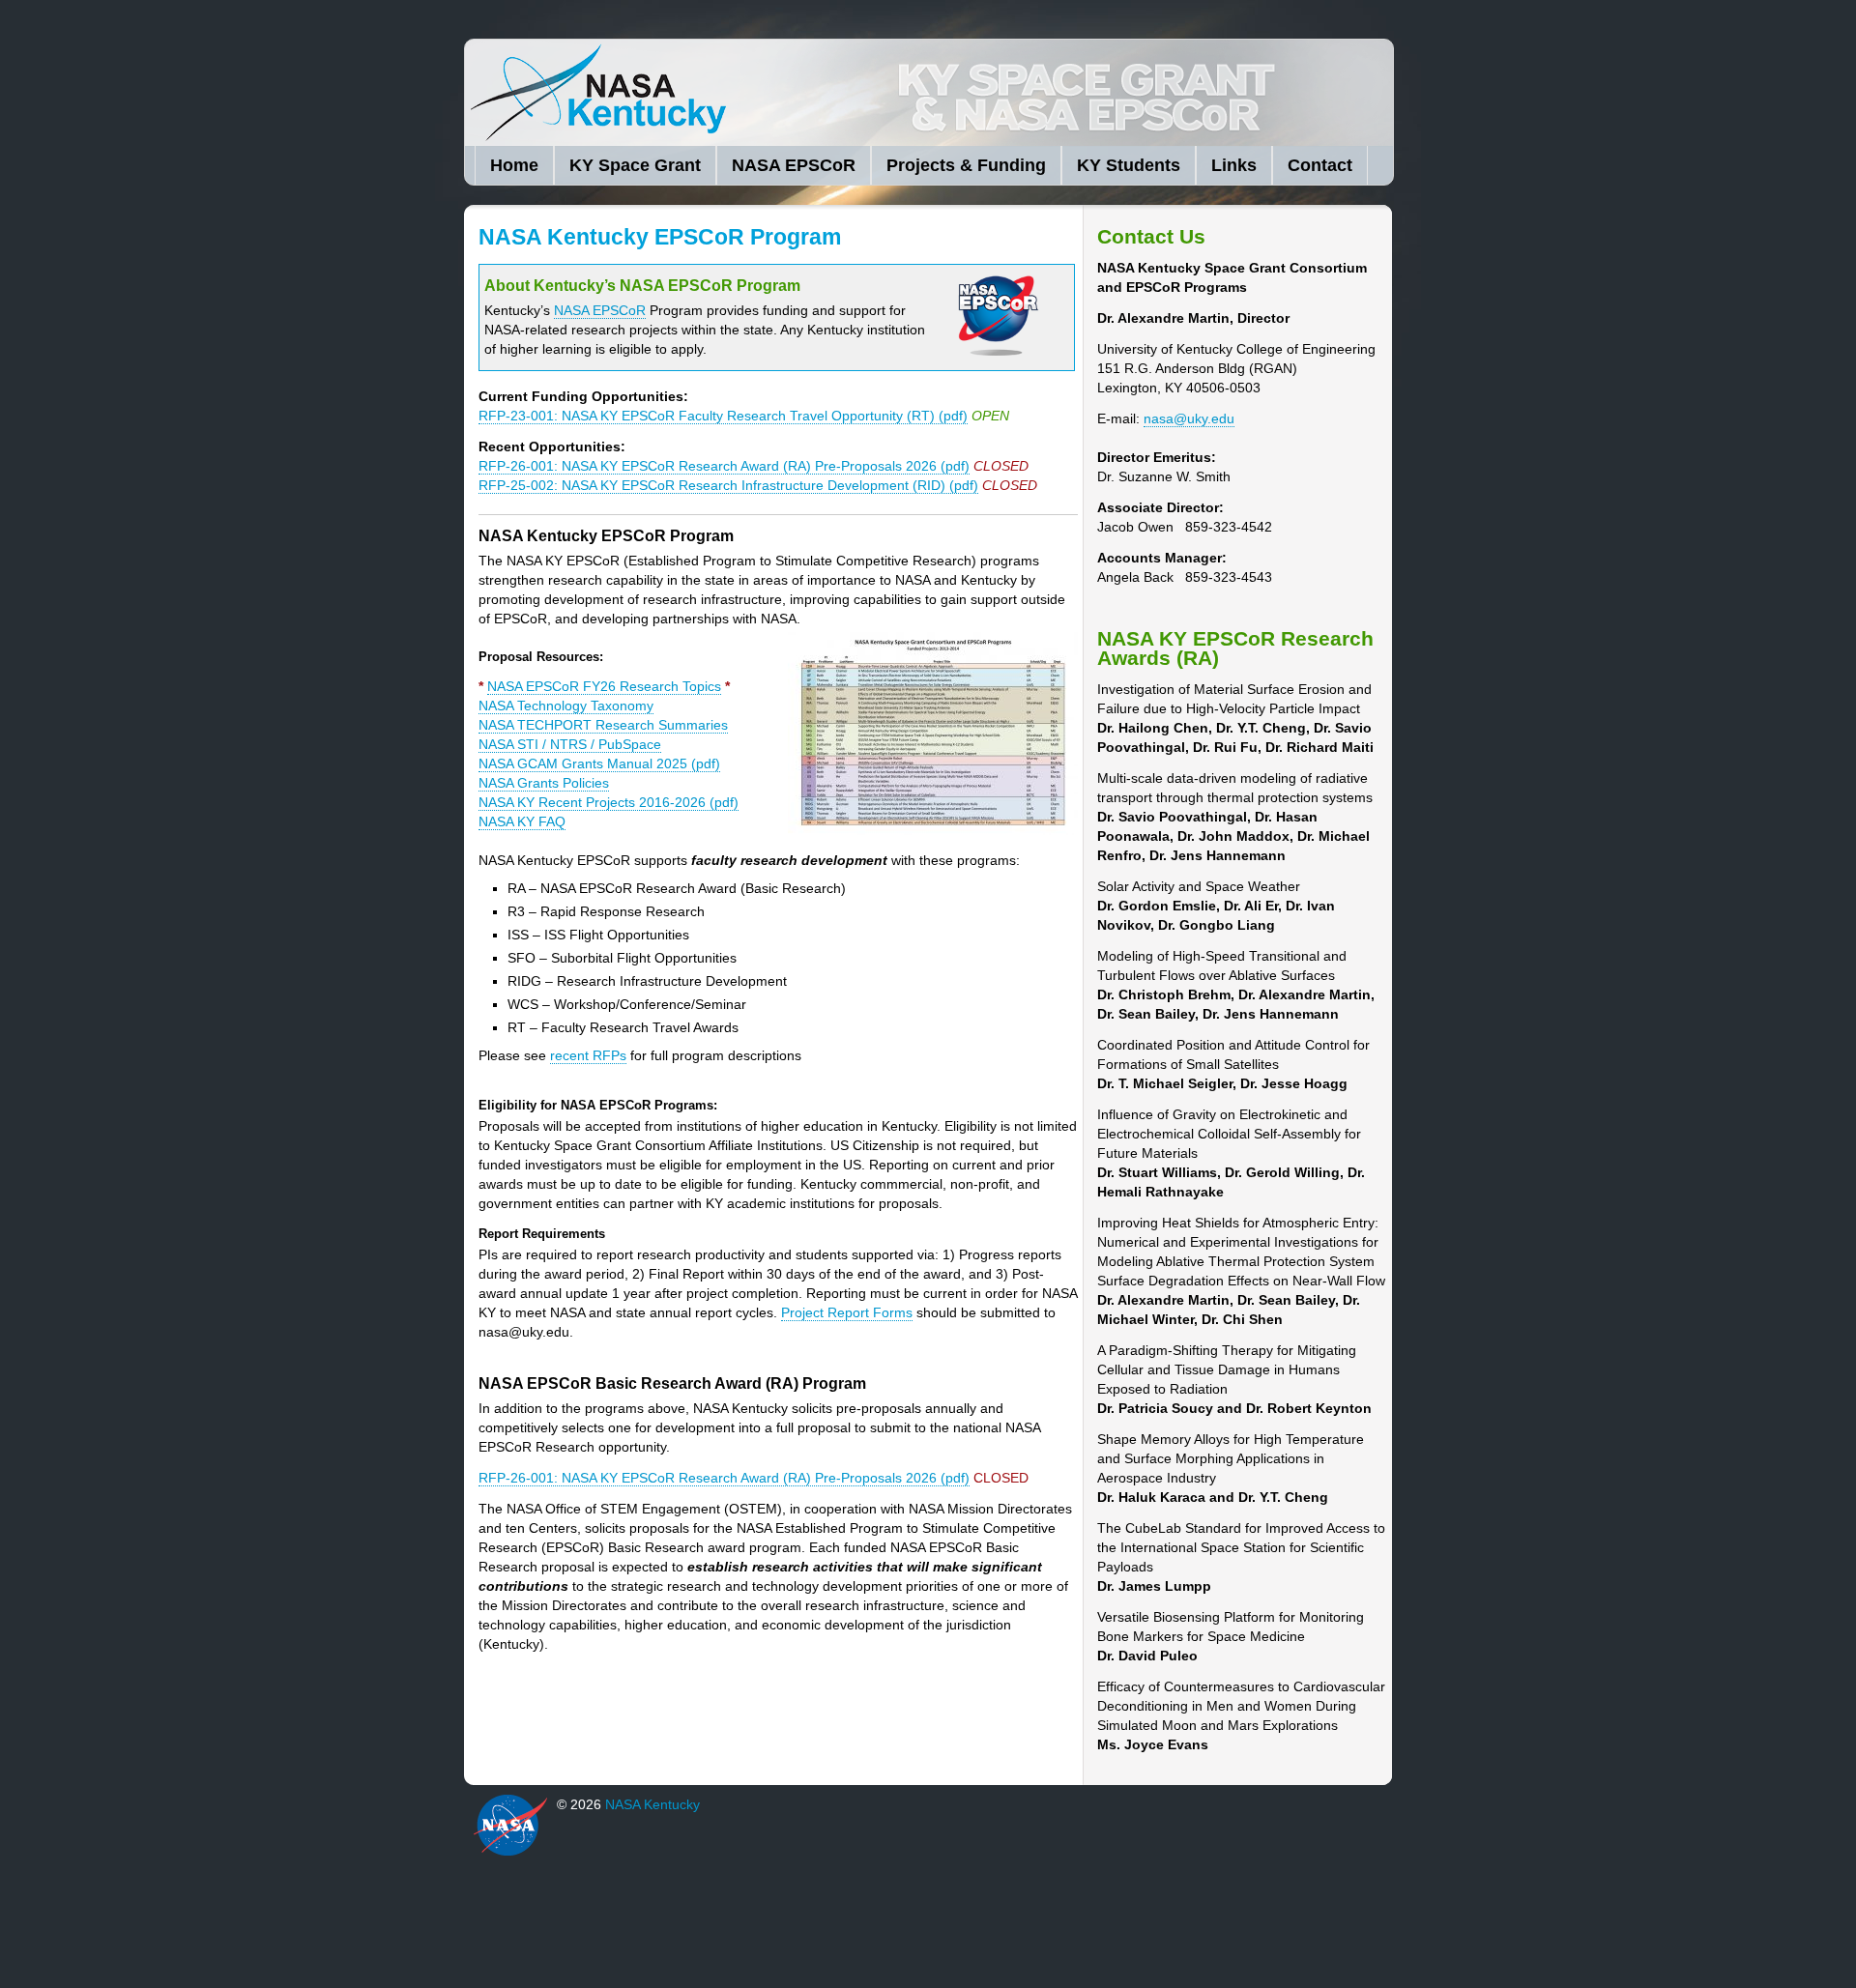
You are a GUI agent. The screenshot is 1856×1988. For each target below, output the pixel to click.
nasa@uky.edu (1189, 418)
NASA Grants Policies (544, 783)
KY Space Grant (635, 165)
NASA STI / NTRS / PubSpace (570, 744)
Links (1234, 165)
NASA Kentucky (765, 93)
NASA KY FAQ (522, 821)
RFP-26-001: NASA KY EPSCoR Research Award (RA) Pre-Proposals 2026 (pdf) (724, 466)
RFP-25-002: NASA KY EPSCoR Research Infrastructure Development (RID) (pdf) (728, 485)
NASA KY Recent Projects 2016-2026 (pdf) (609, 802)
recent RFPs (588, 1055)
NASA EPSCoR (794, 165)
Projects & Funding (966, 165)
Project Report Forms (847, 1312)
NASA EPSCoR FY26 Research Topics (604, 686)
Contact (1320, 165)
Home (514, 165)
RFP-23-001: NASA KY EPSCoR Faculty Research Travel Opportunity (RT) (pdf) (723, 416)
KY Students (1129, 165)
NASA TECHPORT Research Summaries (603, 725)
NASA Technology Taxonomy (566, 706)
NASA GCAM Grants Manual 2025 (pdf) (599, 764)
